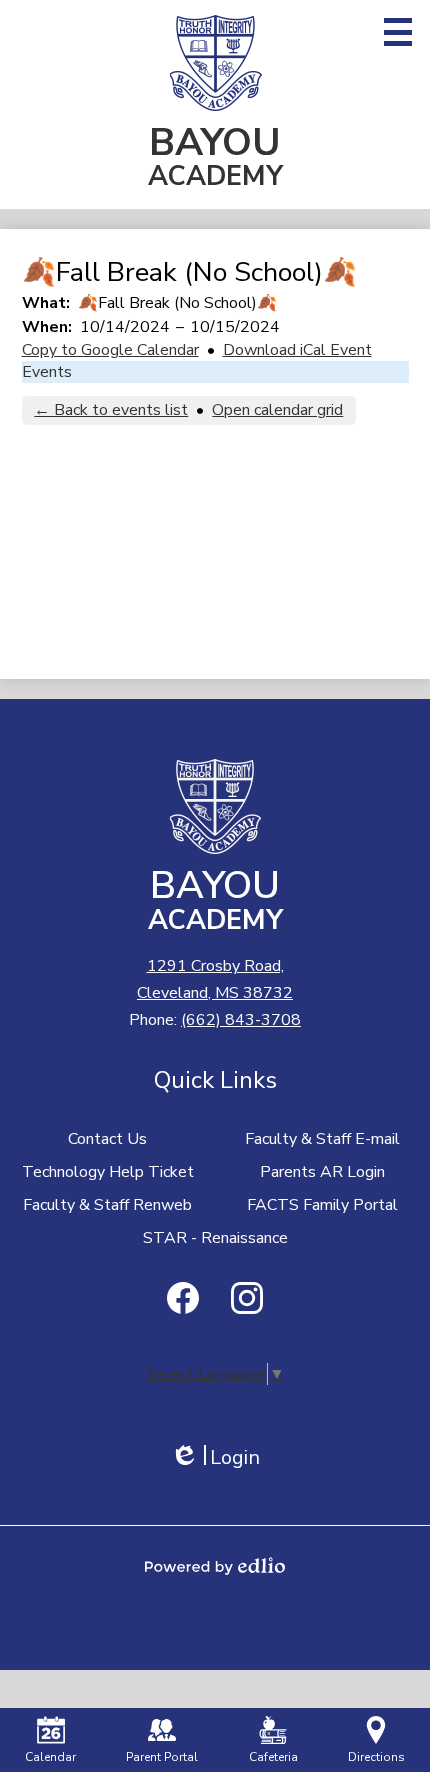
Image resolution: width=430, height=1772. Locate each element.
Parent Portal (162, 1757)
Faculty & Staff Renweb (107, 1205)
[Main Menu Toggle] (398, 32)
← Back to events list (111, 410)
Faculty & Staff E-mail (322, 1139)
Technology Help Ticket (108, 1172)
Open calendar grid (277, 410)
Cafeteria (273, 1757)
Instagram (247, 1298)
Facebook (183, 1298)
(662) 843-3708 (241, 1020)
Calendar (50, 1757)
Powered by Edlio (215, 1566)
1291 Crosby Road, (215, 979)
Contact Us (107, 1139)
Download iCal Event (297, 350)
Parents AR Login (322, 1172)
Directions (376, 1757)
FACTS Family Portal (322, 1205)
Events (47, 372)
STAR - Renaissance (215, 1238)
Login (215, 1457)
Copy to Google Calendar (110, 350)
